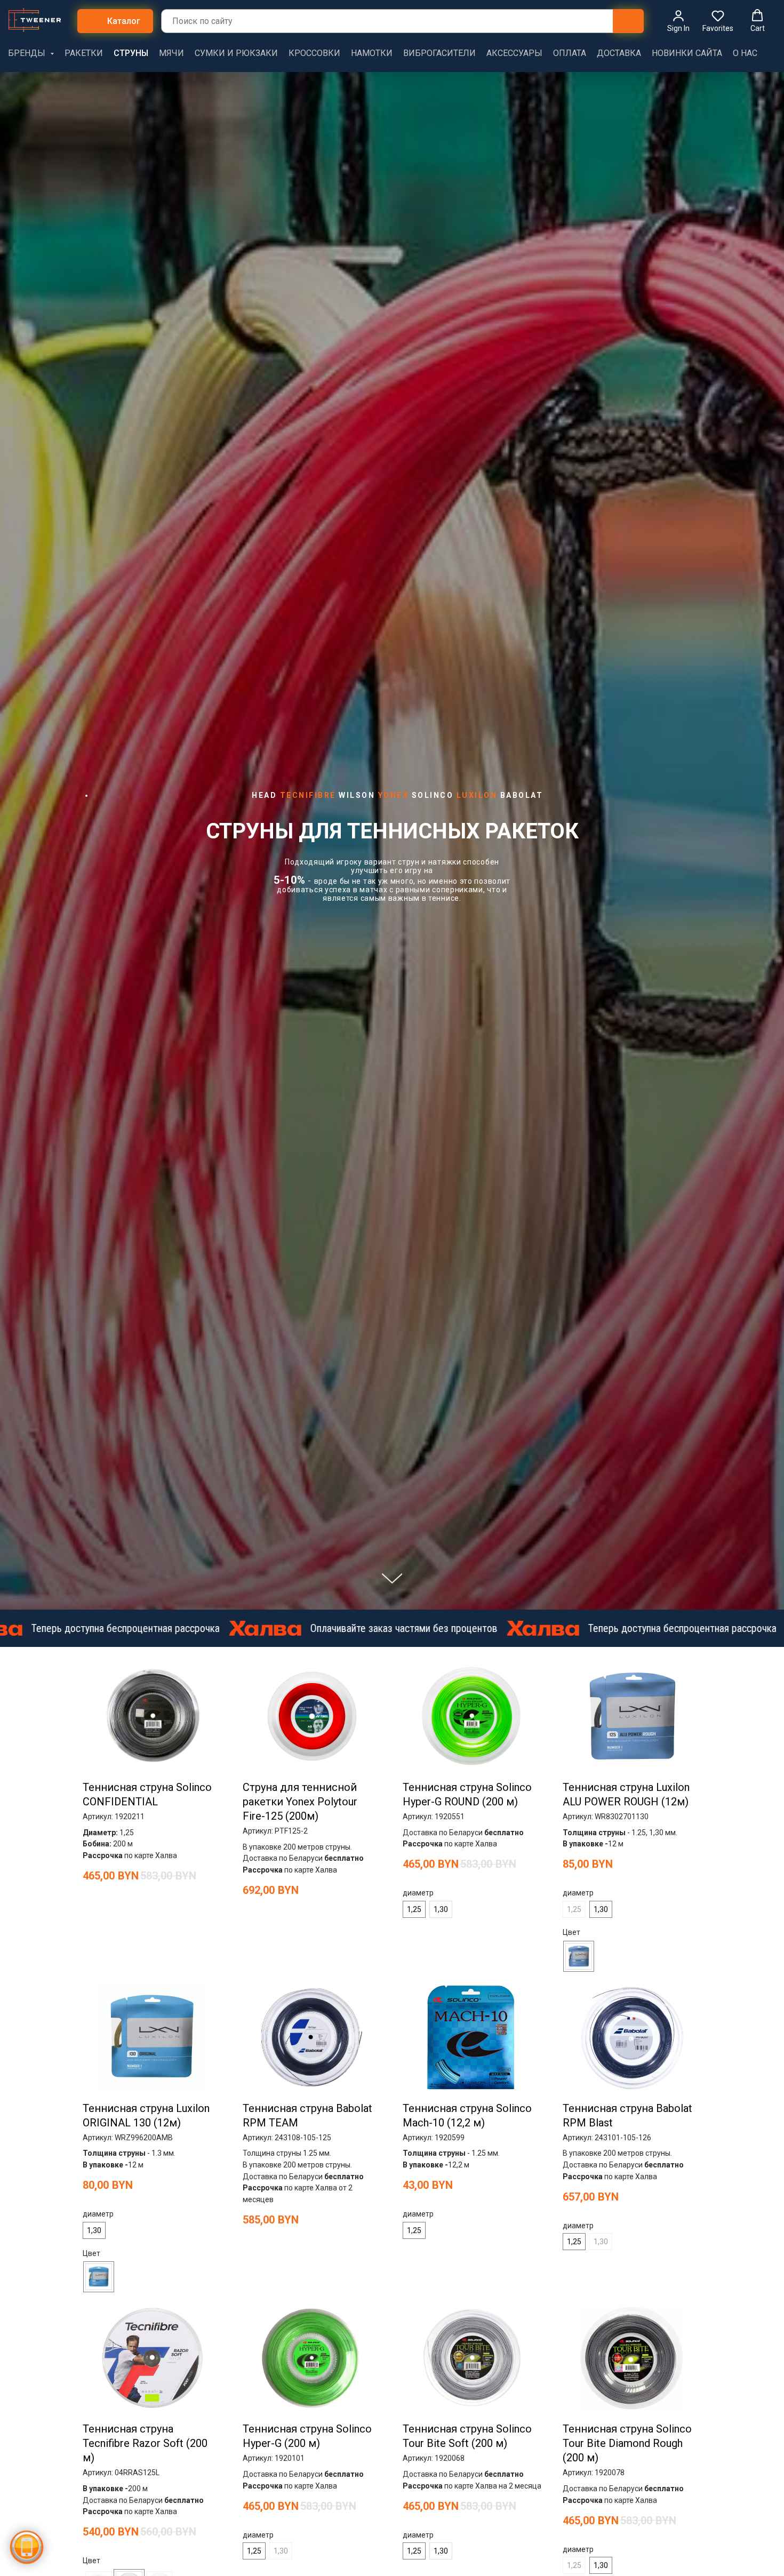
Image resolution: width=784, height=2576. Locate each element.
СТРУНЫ (131, 53)
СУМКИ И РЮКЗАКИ (236, 53)
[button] (678, 21)
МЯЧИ (171, 53)
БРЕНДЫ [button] (28, 53)
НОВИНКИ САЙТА (687, 53)
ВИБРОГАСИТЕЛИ (439, 53)
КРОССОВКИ (314, 53)
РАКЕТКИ (84, 53)
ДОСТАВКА (619, 53)
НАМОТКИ (372, 53)
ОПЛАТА (570, 53)
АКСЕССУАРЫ (514, 53)
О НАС (745, 53)
